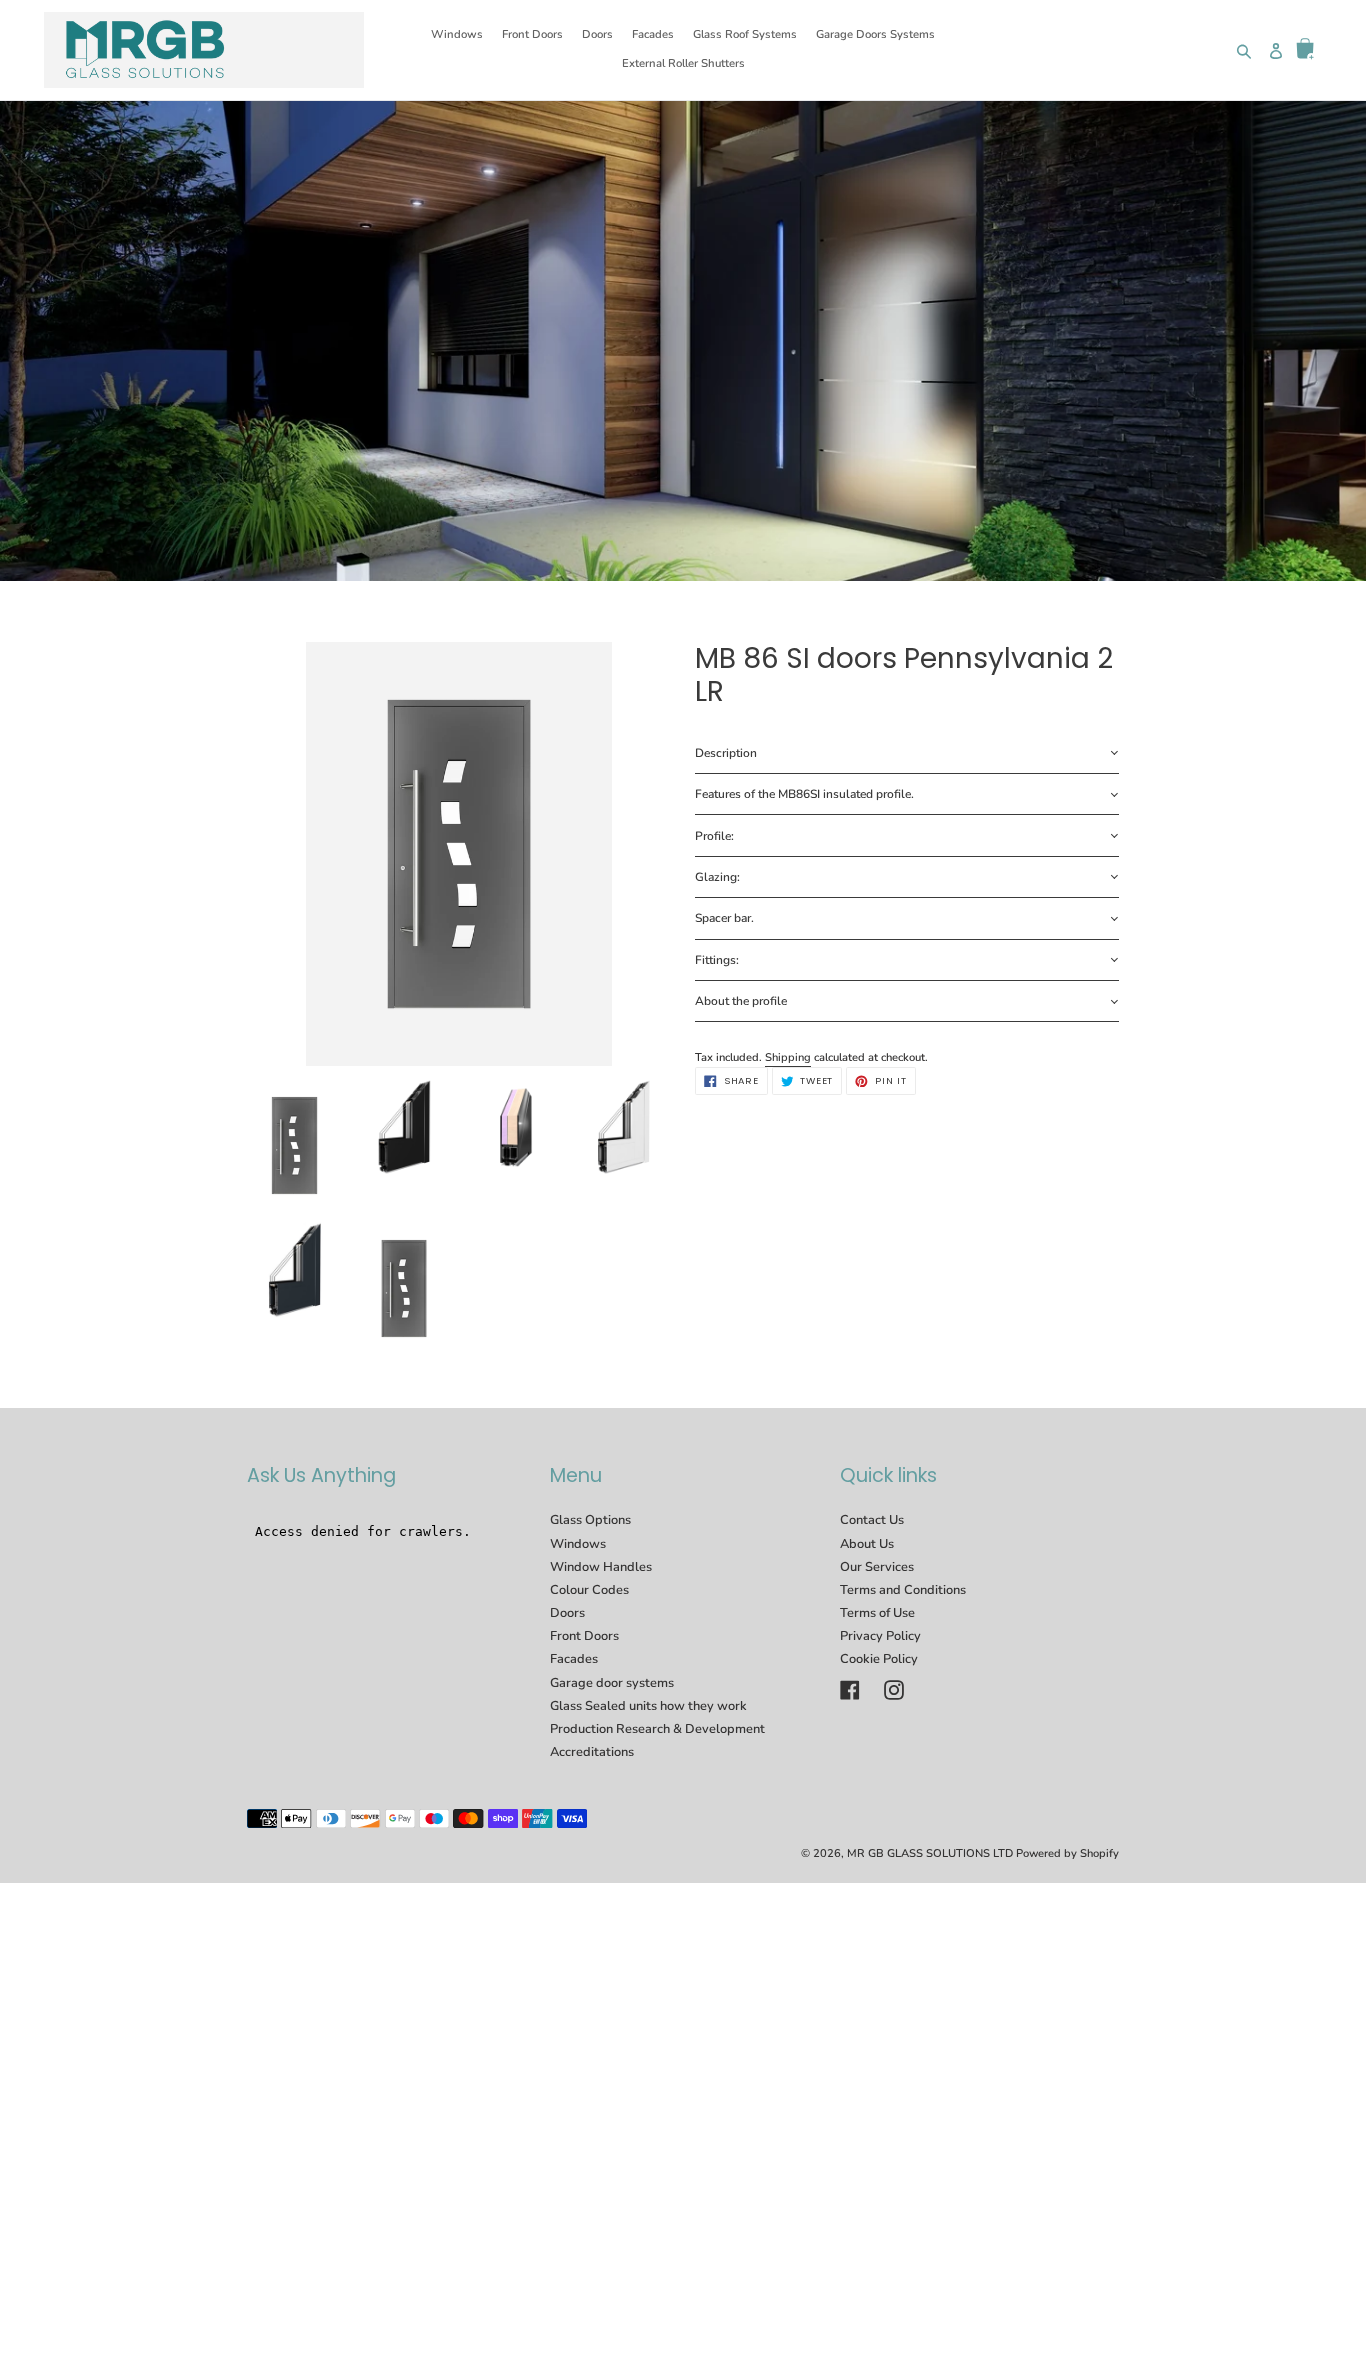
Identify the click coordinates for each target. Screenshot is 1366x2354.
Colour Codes (589, 1590)
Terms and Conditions (903, 1590)
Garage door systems (612, 1683)
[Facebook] (850, 1690)
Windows (578, 1544)
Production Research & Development (657, 1729)
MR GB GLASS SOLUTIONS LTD (930, 1853)
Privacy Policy (880, 1636)
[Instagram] (894, 1690)
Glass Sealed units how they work (648, 1706)
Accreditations (592, 1752)
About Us (867, 1544)
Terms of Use (877, 1613)
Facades (574, 1659)
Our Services (877, 1567)
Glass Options (590, 1520)
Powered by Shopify (1067, 1853)
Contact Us (872, 1520)
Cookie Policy (879, 1659)
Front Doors (584, 1636)
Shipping (788, 1057)
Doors (567, 1613)
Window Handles (601, 1567)
